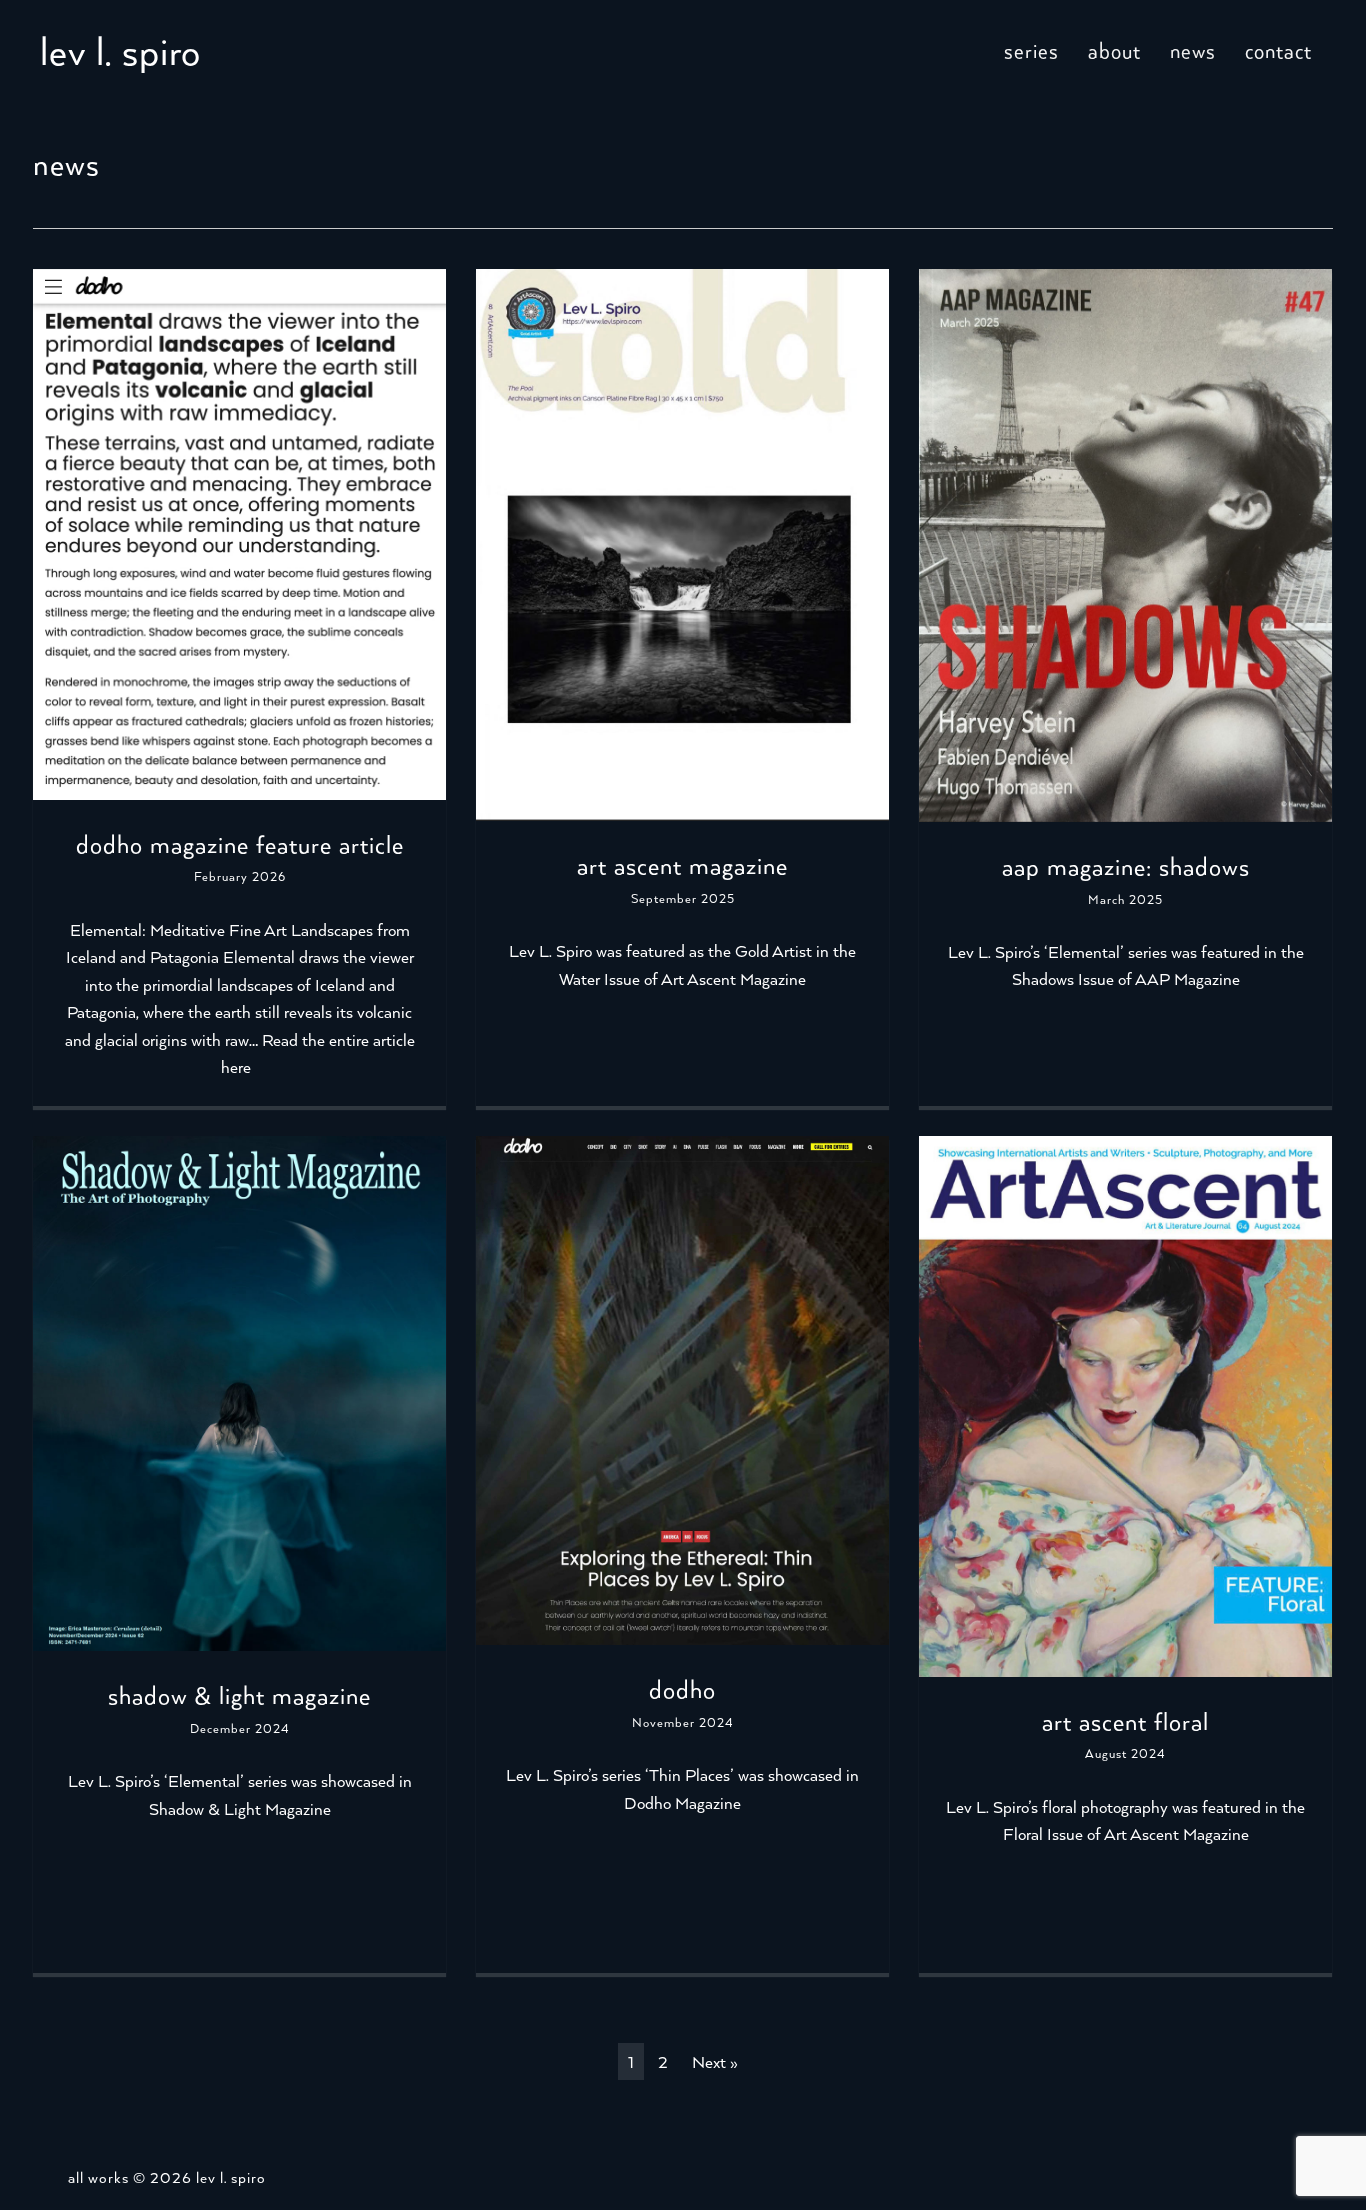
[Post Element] (239, 687)
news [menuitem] (1193, 50)
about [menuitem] (1114, 50)
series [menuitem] (1031, 50)
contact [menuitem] (1278, 50)
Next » (715, 2061)
